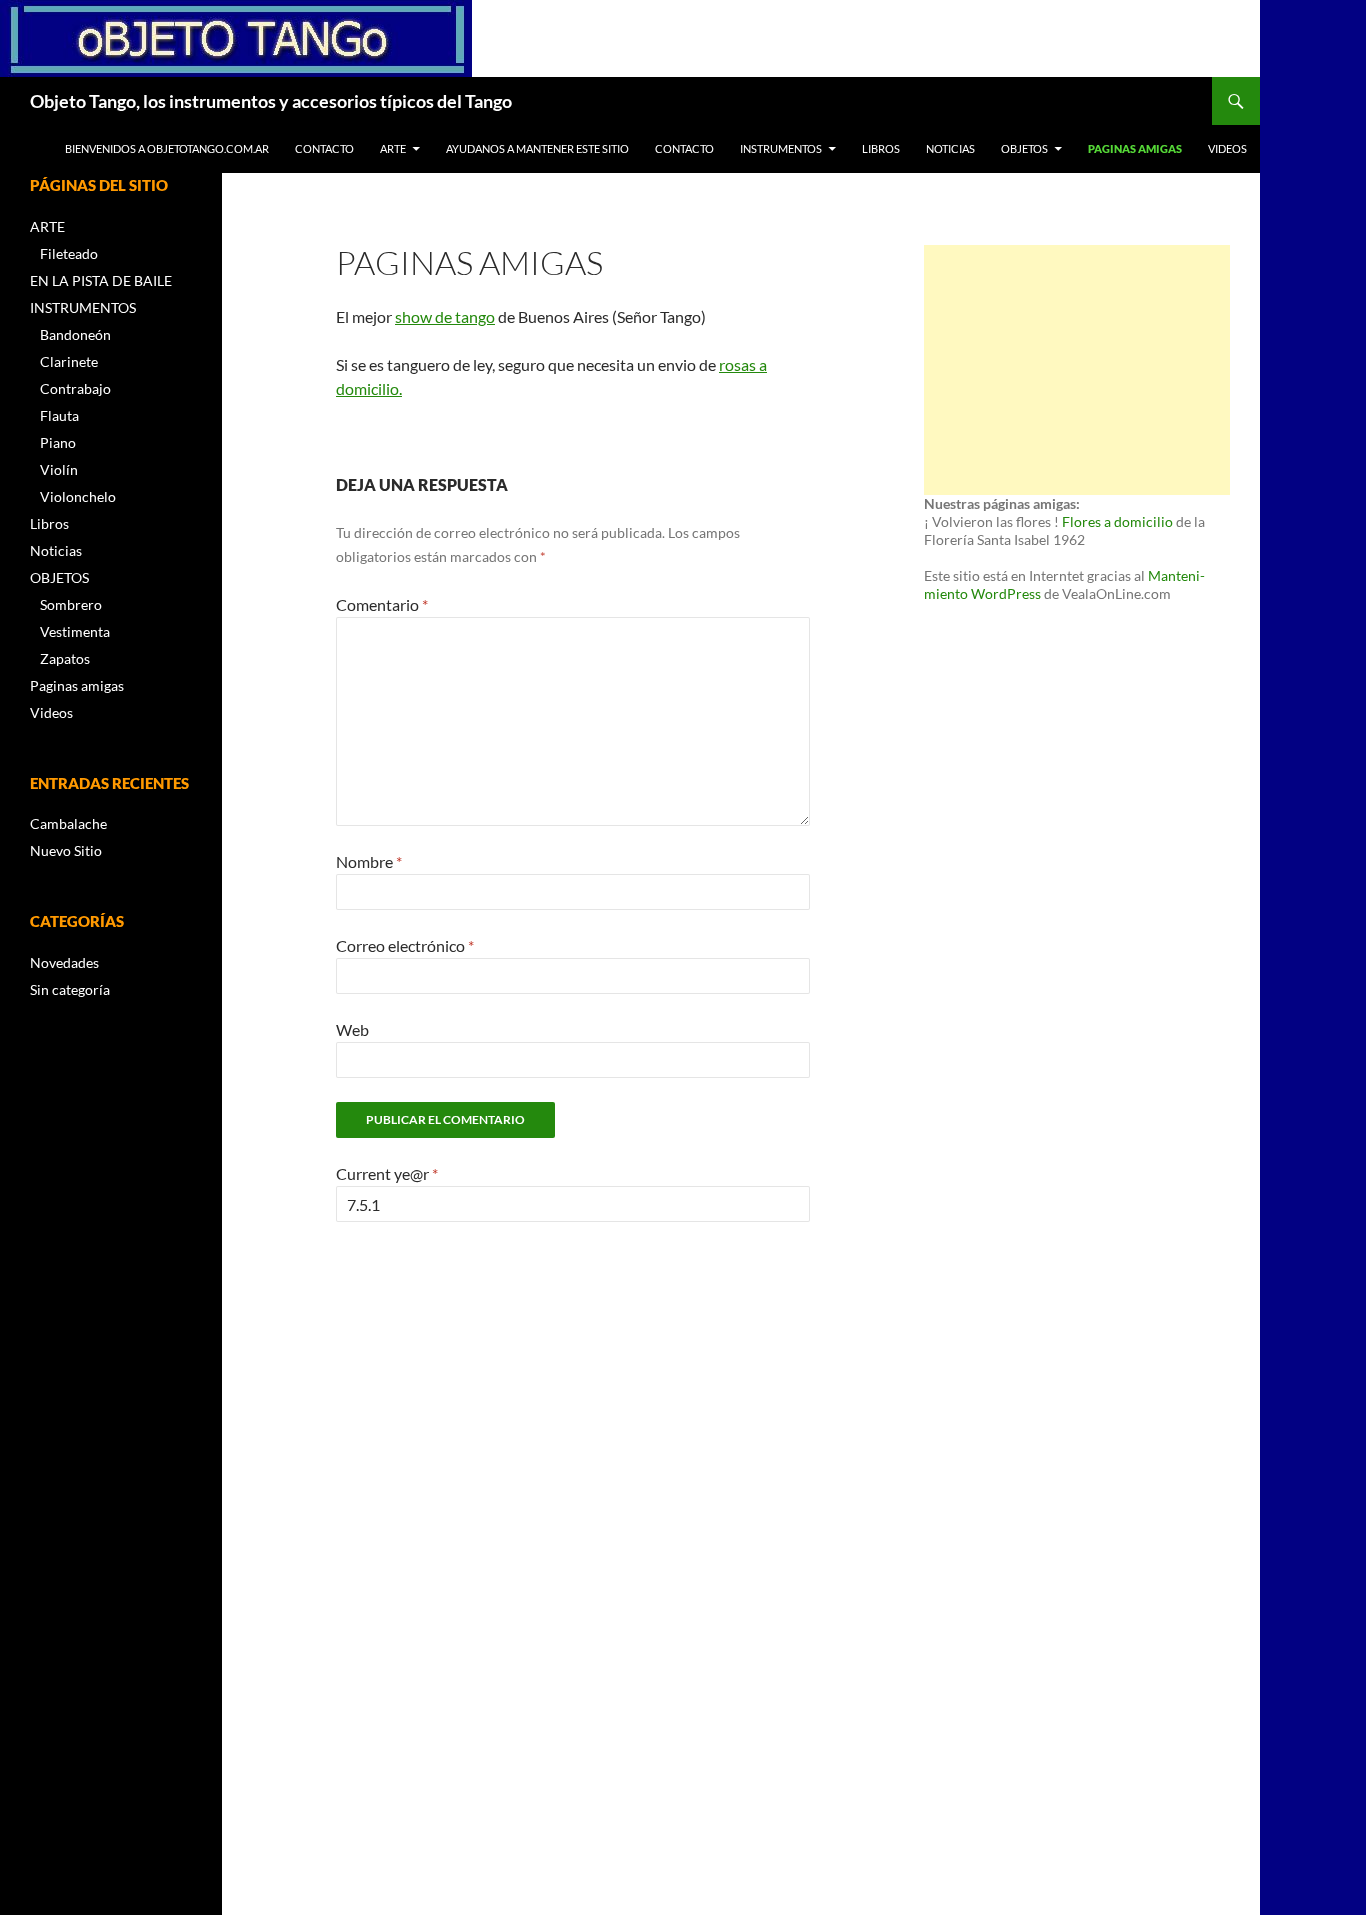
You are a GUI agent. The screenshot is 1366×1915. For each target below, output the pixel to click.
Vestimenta (75, 631)
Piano (58, 442)
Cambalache (68, 823)
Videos (1227, 148)
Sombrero (71, 604)
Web (352, 1029)
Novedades (64, 962)
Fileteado (69, 253)
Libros (881, 148)
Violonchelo (78, 496)
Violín (59, 469)
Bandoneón (75, 334)
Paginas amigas (1135, 148)
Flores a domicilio (1117, 521)
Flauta (59, 415)
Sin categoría (70, 989)
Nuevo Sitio (66, 850)
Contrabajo (75, 388)
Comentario (382, 604)
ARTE (393, 148)
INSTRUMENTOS (781, 148)
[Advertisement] (1077, 370)
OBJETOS (1024, 148)
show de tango (445, 316)
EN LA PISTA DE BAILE (101, 280)
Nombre (369, 861)
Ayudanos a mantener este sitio (537, 148)
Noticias (950, 148)
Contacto (324, 148)
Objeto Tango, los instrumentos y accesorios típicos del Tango (271, 101)
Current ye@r (387, 1173)
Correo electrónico (405, 945)
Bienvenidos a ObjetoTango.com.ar (167, 148)
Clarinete (69, 361)
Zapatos (65, 658)
